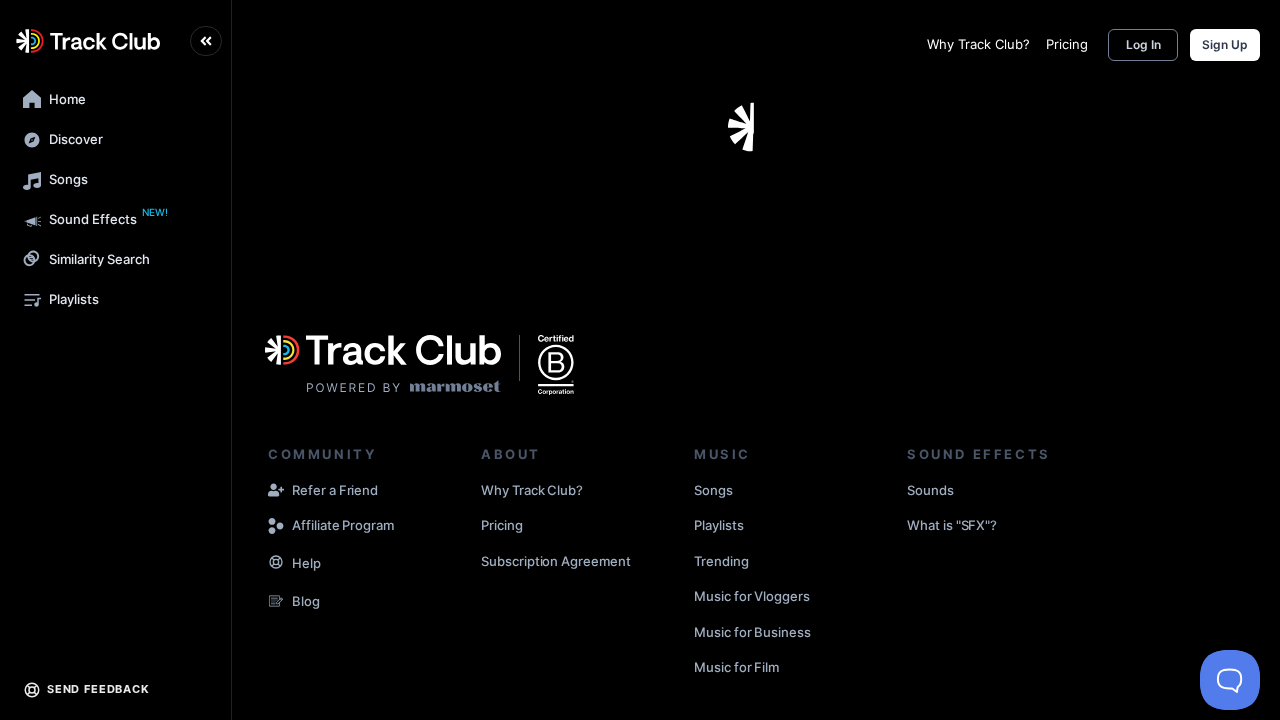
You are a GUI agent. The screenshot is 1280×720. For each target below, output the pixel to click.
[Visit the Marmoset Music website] (383, 365)
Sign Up (1225, 44)
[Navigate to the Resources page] (276, 564)
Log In (1143, 44)
